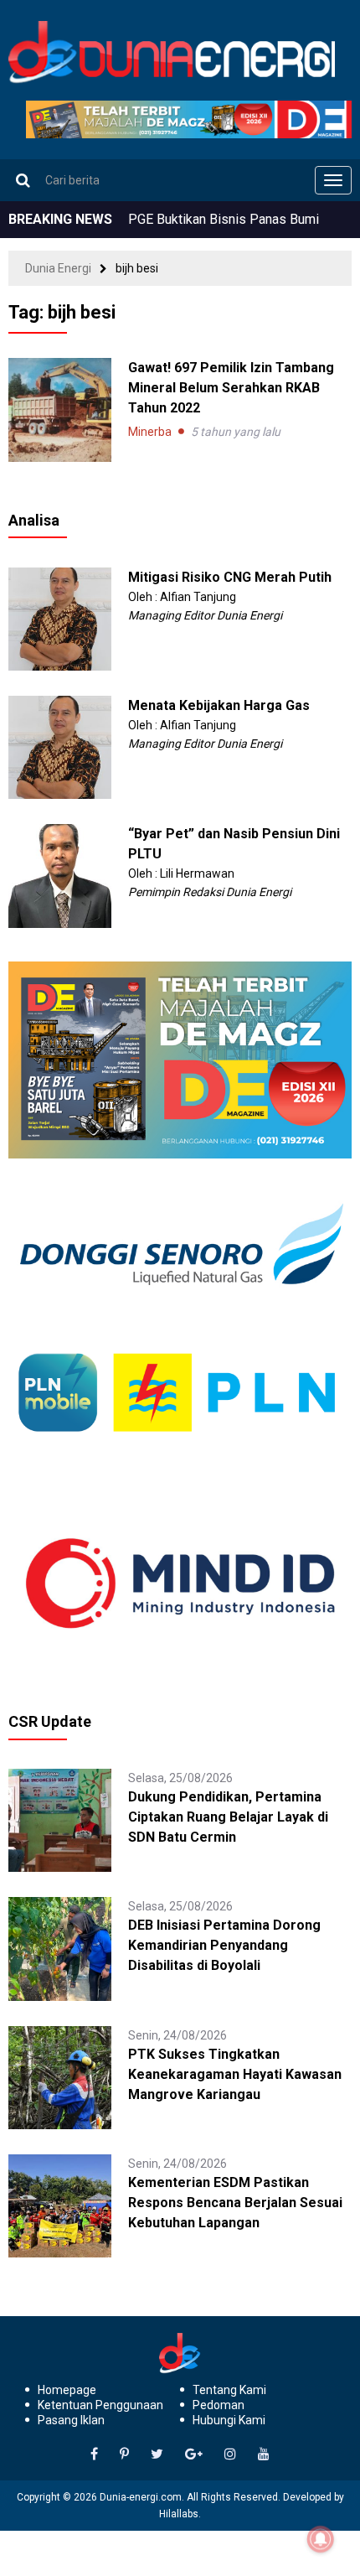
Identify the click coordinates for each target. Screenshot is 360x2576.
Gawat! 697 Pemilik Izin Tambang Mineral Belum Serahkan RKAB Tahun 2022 (231, 388)
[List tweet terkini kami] (157, 2454)
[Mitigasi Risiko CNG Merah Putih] (60, 618)
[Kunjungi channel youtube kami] (264, 2454)
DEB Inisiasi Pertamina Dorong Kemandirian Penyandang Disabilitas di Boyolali (224, 1945)
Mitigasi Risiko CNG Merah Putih (230, 577)
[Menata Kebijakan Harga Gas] (60, 746)
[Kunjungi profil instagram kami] (230, 2454)
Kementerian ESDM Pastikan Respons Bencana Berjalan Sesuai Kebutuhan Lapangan (235, 2203)
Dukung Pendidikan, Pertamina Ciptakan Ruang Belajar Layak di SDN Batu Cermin (228, 1817)
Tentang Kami (229, 2390)
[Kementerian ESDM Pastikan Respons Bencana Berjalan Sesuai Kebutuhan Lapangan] (60, 2205)
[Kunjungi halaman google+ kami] (194, 2454)
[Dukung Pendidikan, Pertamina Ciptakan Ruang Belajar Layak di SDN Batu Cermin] (60, 1819)
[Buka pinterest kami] (124, 2454)
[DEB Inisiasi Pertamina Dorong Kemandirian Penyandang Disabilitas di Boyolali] (60, 1948)
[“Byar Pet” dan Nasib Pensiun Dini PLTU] (60, 875)
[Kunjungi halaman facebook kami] (94, 2454)
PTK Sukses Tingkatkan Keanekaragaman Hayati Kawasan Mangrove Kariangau (235, 2074)
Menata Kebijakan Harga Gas (219, 705)
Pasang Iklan (71, 2420)
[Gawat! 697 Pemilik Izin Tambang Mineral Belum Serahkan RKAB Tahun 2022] (60, 409)
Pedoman (219, 2405)
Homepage (67, 2390)
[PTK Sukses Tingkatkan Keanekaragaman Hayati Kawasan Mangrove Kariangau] (60, 2076)
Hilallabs (179, 2514)
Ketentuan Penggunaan (100, 2405)
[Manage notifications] (321, 2539)
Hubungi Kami (229, 2420)
